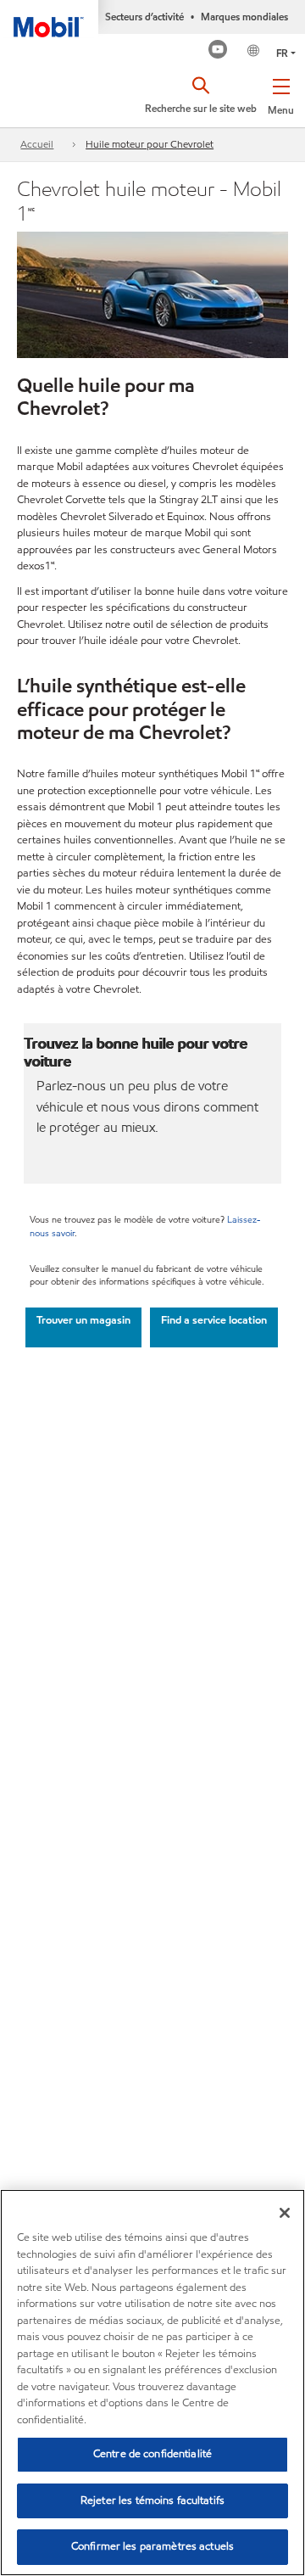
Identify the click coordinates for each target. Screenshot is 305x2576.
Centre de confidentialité (152, 2454)
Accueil (37, 144)
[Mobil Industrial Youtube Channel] (218, 51)
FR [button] (282, 53)
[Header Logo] (49, 19)
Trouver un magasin (83, 1320)
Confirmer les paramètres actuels (152, 2546)
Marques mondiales (244, 17)
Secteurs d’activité (144, 17)
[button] (281, 93)
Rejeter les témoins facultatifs (152, 2500)
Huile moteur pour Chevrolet (150, 144)
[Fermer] (285, 2213)
